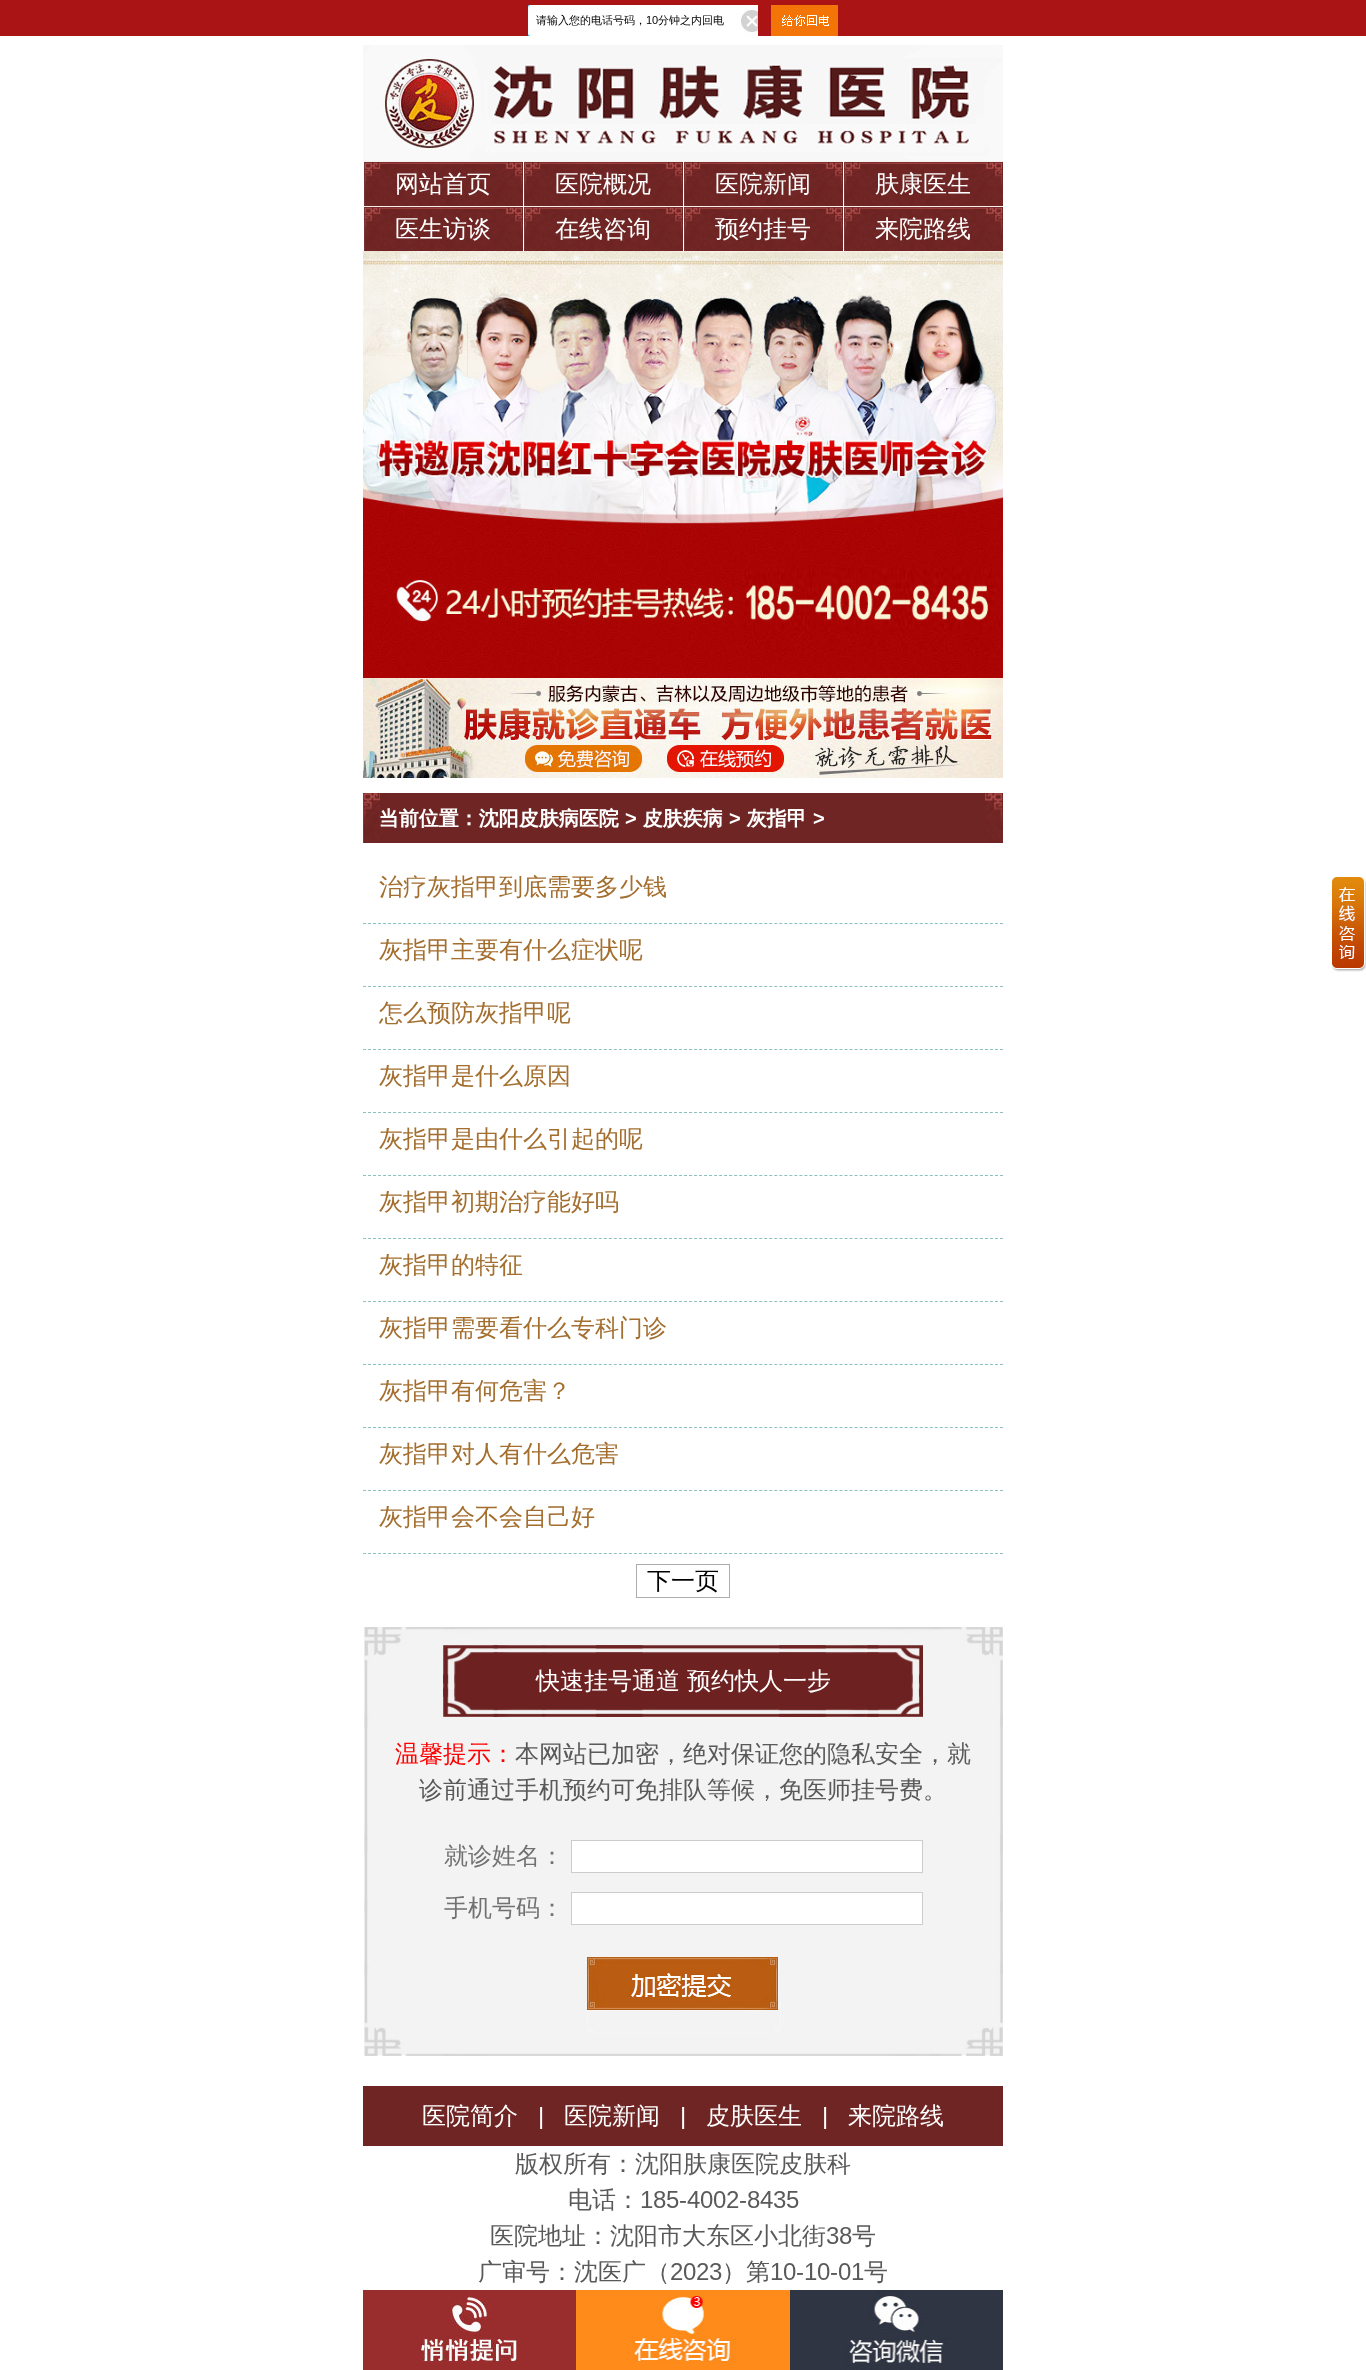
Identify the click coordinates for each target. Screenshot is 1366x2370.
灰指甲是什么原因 (475, 1075)
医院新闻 (763, 183)
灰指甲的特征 (451, 1264)
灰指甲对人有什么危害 (499, 1453)
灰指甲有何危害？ (475, 1390)
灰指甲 (777, 818)
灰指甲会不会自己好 (487, 1516)
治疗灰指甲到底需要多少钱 (523, 886)
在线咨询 (603, 228)
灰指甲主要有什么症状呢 (511, 949)
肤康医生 (923, 183)
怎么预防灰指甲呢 (475, 1012)
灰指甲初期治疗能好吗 (499, 1201)
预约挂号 (763, 228)
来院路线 (923, 228)
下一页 (683, 1580)
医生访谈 (443, 228)
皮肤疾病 (683, 818)
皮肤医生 (754, 2115)
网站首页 (443, 183)
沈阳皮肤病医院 (549, 818)
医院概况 (603, 183)
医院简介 (470, 2115)
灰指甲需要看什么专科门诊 (523, 1327)
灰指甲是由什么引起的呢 (511, 1138)
